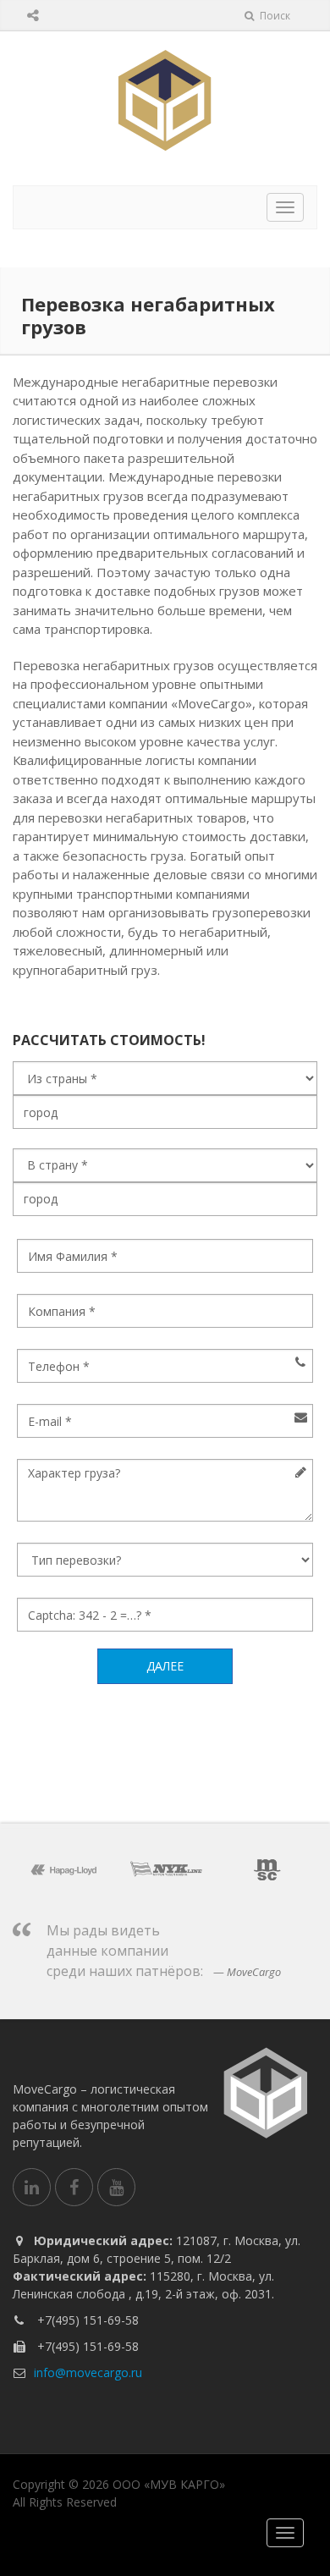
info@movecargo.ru (88, 2372)
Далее (165, 1666)
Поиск (274, 16)
